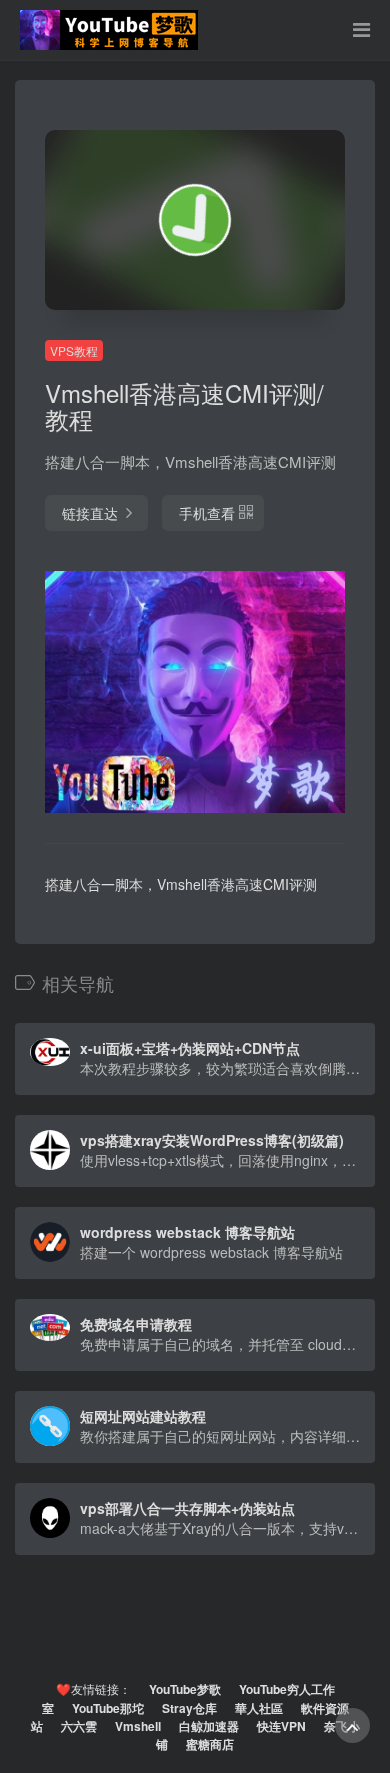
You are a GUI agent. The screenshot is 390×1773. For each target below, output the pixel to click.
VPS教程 (74, 350)
